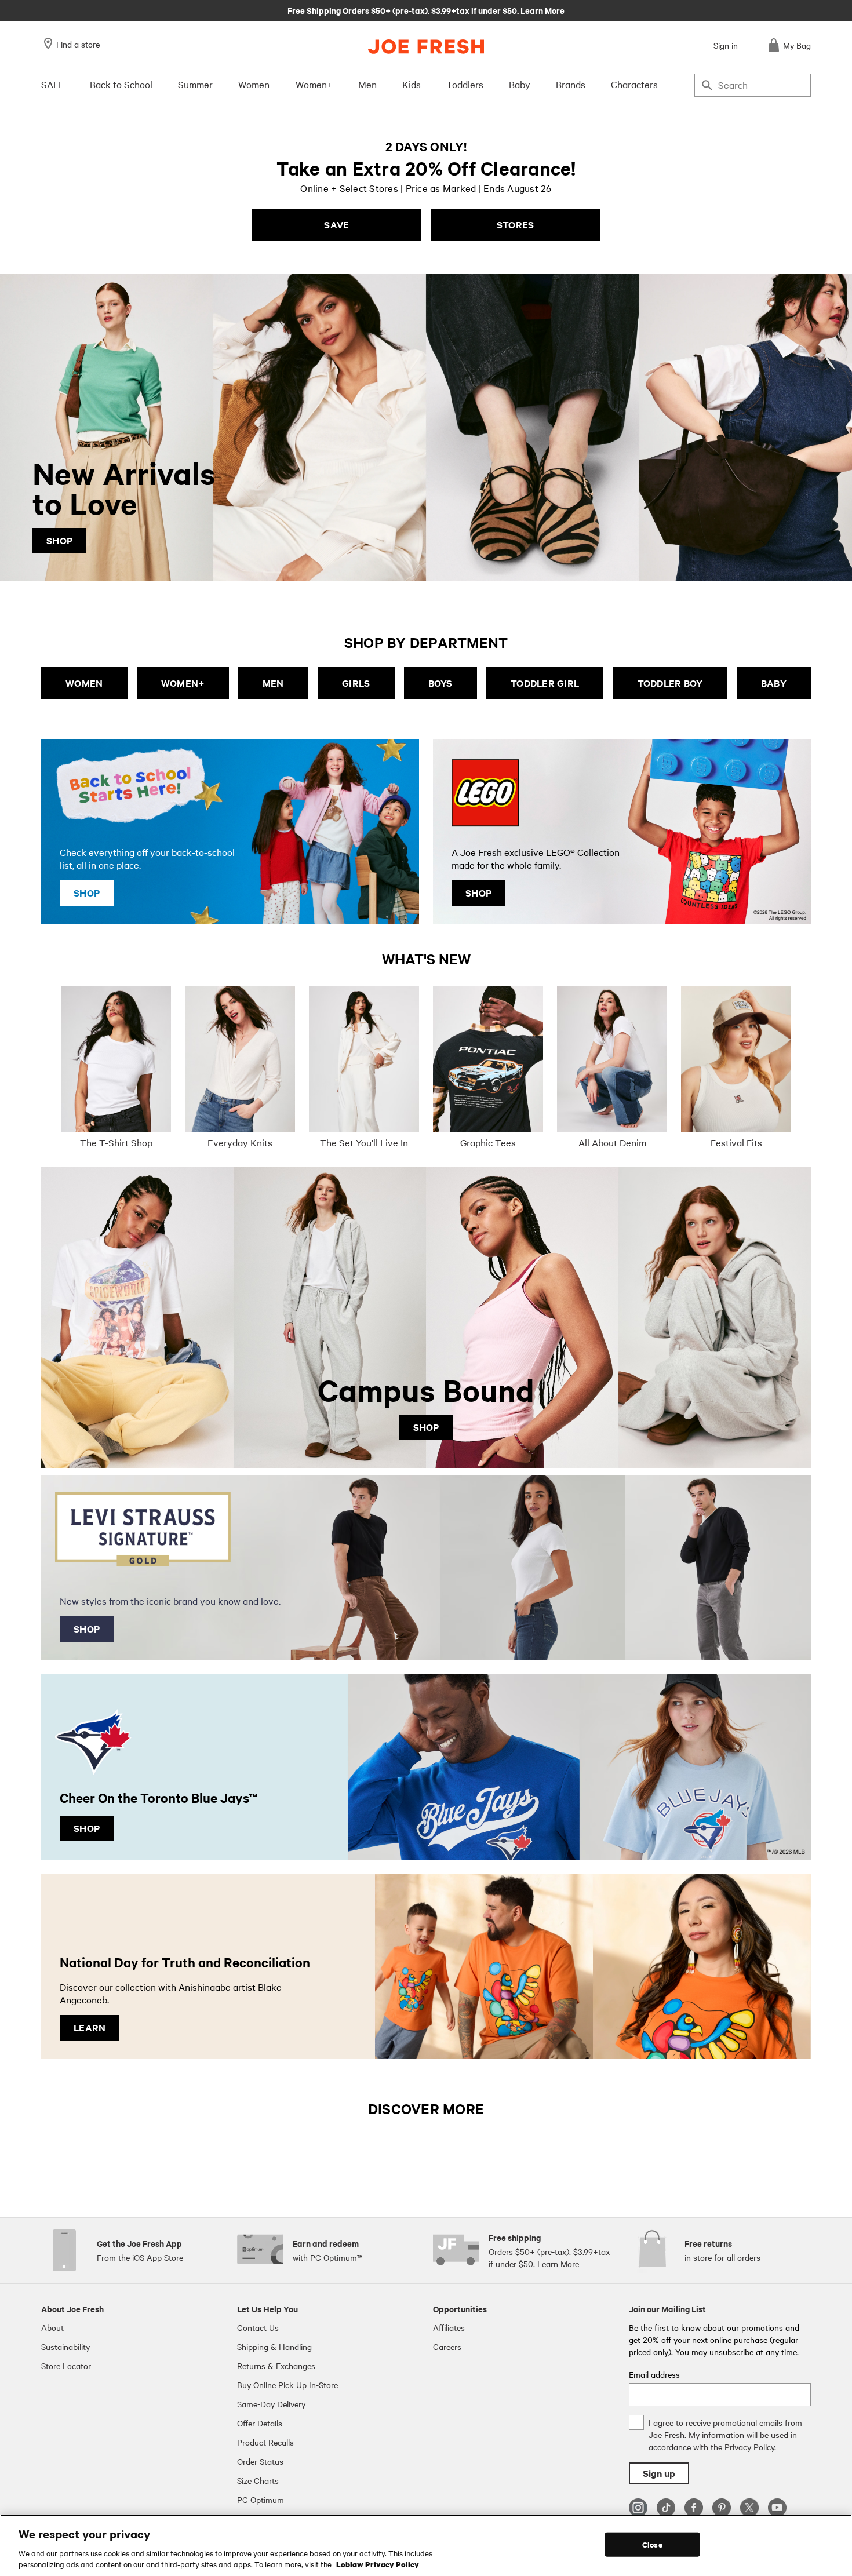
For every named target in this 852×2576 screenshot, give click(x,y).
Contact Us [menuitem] (258, 2327)
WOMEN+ (183, 683)
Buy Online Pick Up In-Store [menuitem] (287, 2385)
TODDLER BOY (670, 683)
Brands (571, 84)
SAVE (336, 225)
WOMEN (84, 683)
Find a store (78, 44)
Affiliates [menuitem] (449, 2327)
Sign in (726, 45)
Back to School (121, 84)
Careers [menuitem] (447, 2347)
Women (254, 84)
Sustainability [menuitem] (65, 2347)
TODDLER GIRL (545, 683)
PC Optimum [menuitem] (261, 2500)
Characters (634, 84)
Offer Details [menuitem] (260, 2423)
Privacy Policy (749, 2447)
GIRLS (356, 683)
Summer (195, 84)
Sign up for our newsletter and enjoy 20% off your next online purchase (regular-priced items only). (426, 10)
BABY (774, 683)
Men (367, 84)
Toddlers (465, 84)
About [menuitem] (52, 2327)
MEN (273, 683)
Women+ (314, 84)
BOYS (440, 683)
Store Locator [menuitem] (66, 2366)
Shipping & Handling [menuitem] (274, 2347)
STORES (516, 225)
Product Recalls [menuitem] (265, 2442)
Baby (520, 84)
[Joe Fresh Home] (426, 47)
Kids (412, 84)
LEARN (90, 2027)
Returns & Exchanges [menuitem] (276, 2366)
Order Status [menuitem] (260, 2461)
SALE (53, 84)
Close (652, 2544)
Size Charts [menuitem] (258, 2480)
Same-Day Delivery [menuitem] (271, 2404)
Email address (654, 2374)
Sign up (659, 2473)
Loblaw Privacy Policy (378, 2564)
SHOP (59, 540)
